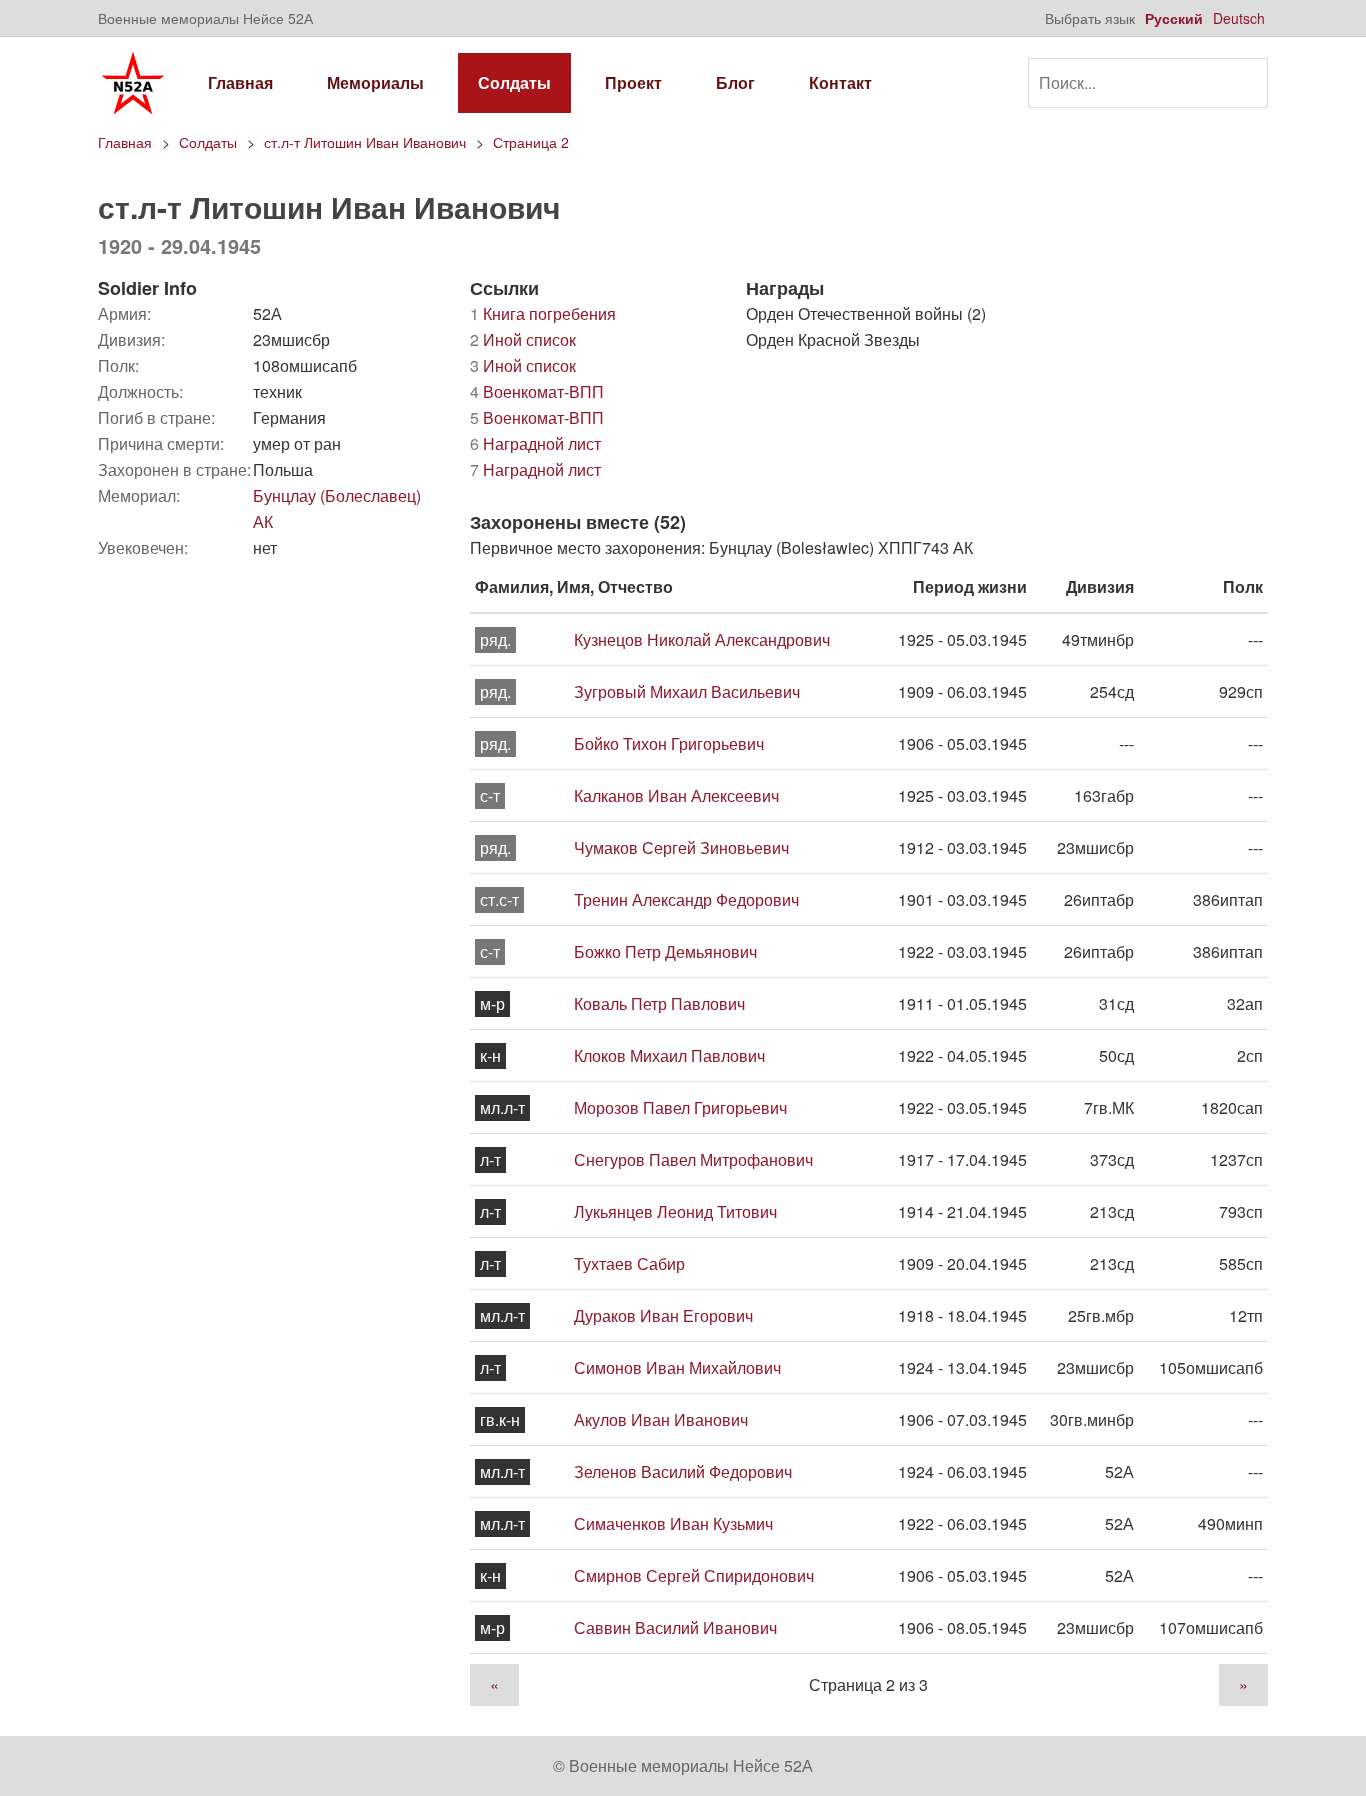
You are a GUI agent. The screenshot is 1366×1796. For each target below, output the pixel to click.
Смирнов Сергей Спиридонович (694, 1575)
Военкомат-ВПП (537, 391)
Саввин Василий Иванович (675, 1627)
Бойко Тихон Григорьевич (669, 743)
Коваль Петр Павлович (659, 1003)
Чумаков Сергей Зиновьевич (681, 847)
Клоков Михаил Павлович (669, 1055)
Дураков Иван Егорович (663, 1315)
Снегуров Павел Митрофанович (693, 1159)
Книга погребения (543, 313)
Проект (633, 82)
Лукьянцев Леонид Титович (675, 1211)
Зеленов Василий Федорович (683, 1471)
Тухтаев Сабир (629, 1263)
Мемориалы (375, 82)
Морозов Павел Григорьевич (680, 1107)
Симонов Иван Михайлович (677, 1367)
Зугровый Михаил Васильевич (687, 691)
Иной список (523, 339)
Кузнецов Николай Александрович (702, 639)
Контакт (840, 82)
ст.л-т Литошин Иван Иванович (365, 142)
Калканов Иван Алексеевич (676, 795)
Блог (735, 82)
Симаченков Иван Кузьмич (673, 1523)
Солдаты (514, 82)
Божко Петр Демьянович (665, 951)
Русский (1174, 18)
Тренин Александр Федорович (686, 899)
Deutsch (1239, 18)
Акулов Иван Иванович (661, 1419)
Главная (240, 82)
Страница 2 (531, 142)
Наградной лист (535, 443)
